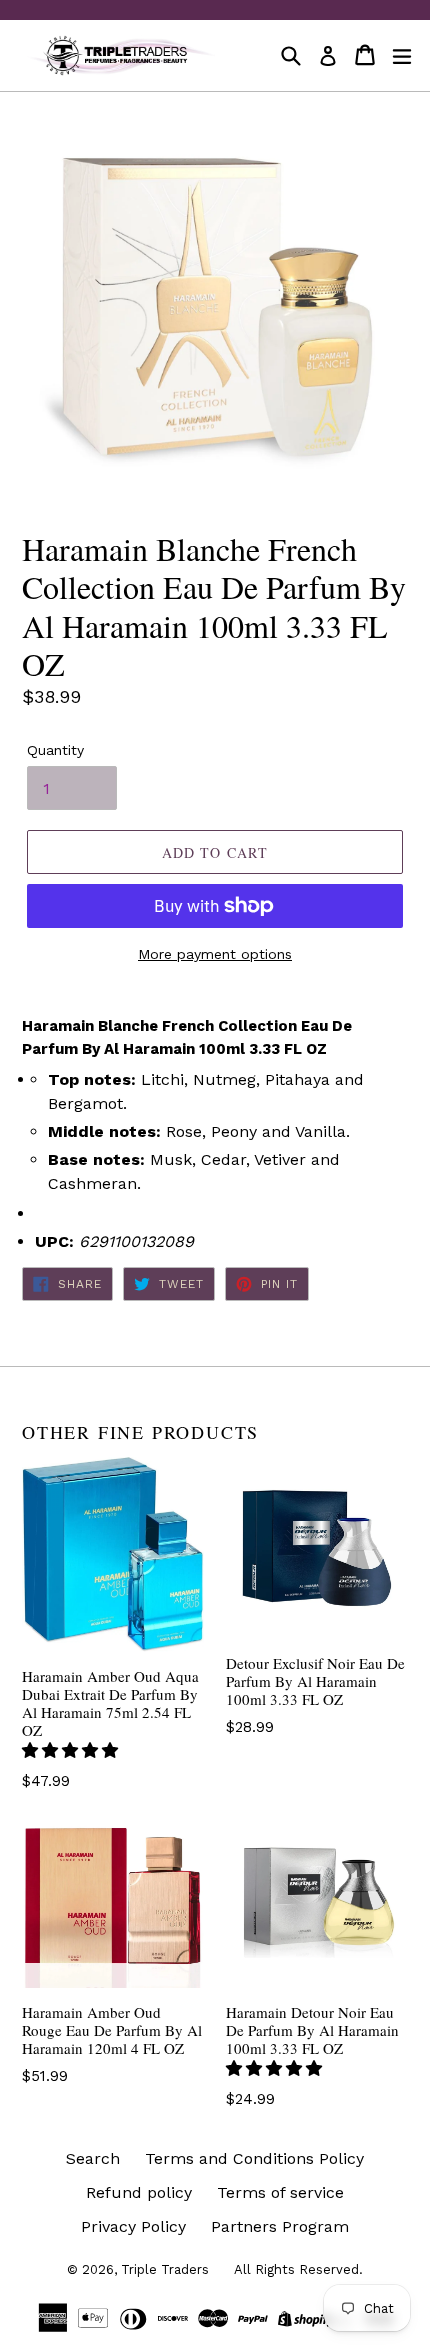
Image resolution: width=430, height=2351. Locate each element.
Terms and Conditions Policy (254, 2158)
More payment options (215, 954)
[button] (72, 1750)
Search (93, 2158)
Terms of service (280, 2192)
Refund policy (139, 2192)
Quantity (55, 750)
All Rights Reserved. (298, 2269)
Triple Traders (165, 2269)
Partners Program (280, 2226)
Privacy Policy (133, 2226)
